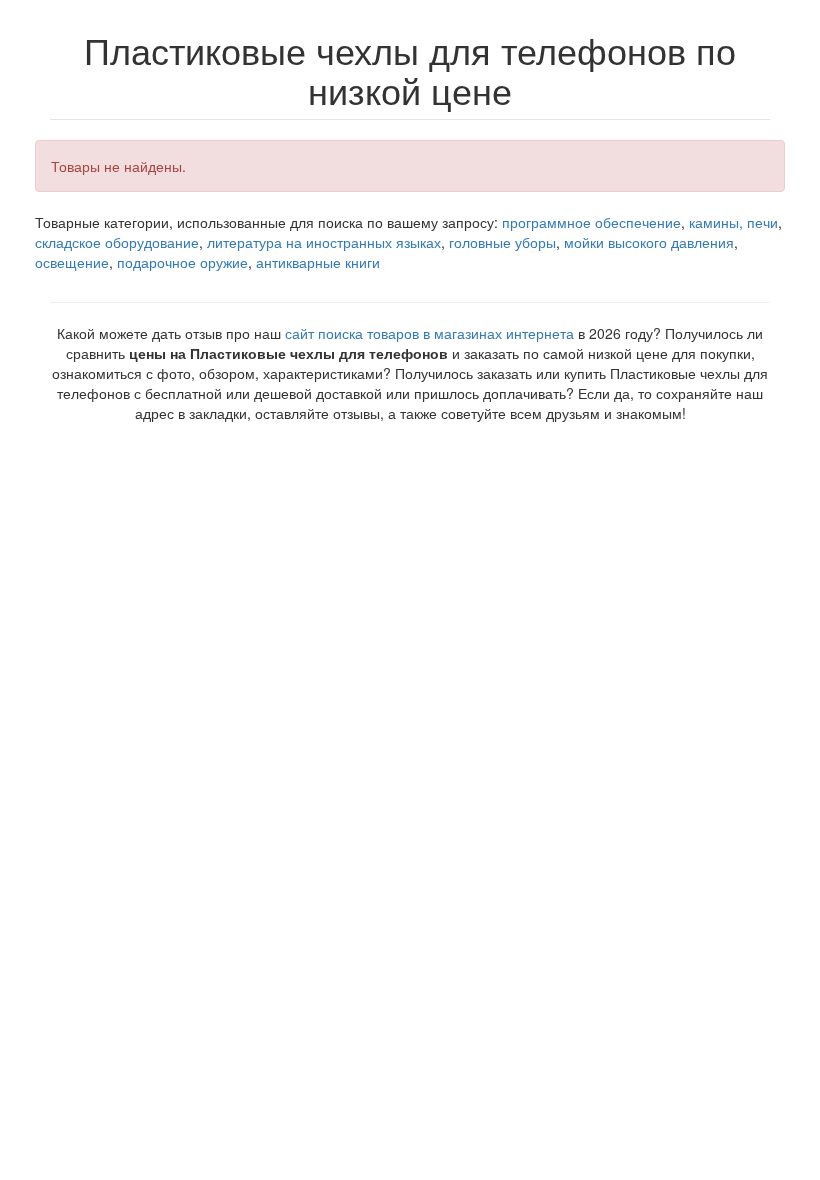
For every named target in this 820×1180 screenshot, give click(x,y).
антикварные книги (318, 262)
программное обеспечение (591, 222)
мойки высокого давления (649, 242)
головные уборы (502, 242)
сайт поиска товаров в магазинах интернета (429, 333)
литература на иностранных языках (324, 242)
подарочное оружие (182, 262)
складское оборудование (117, 242)
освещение (72, 262)
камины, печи (733, 222)
